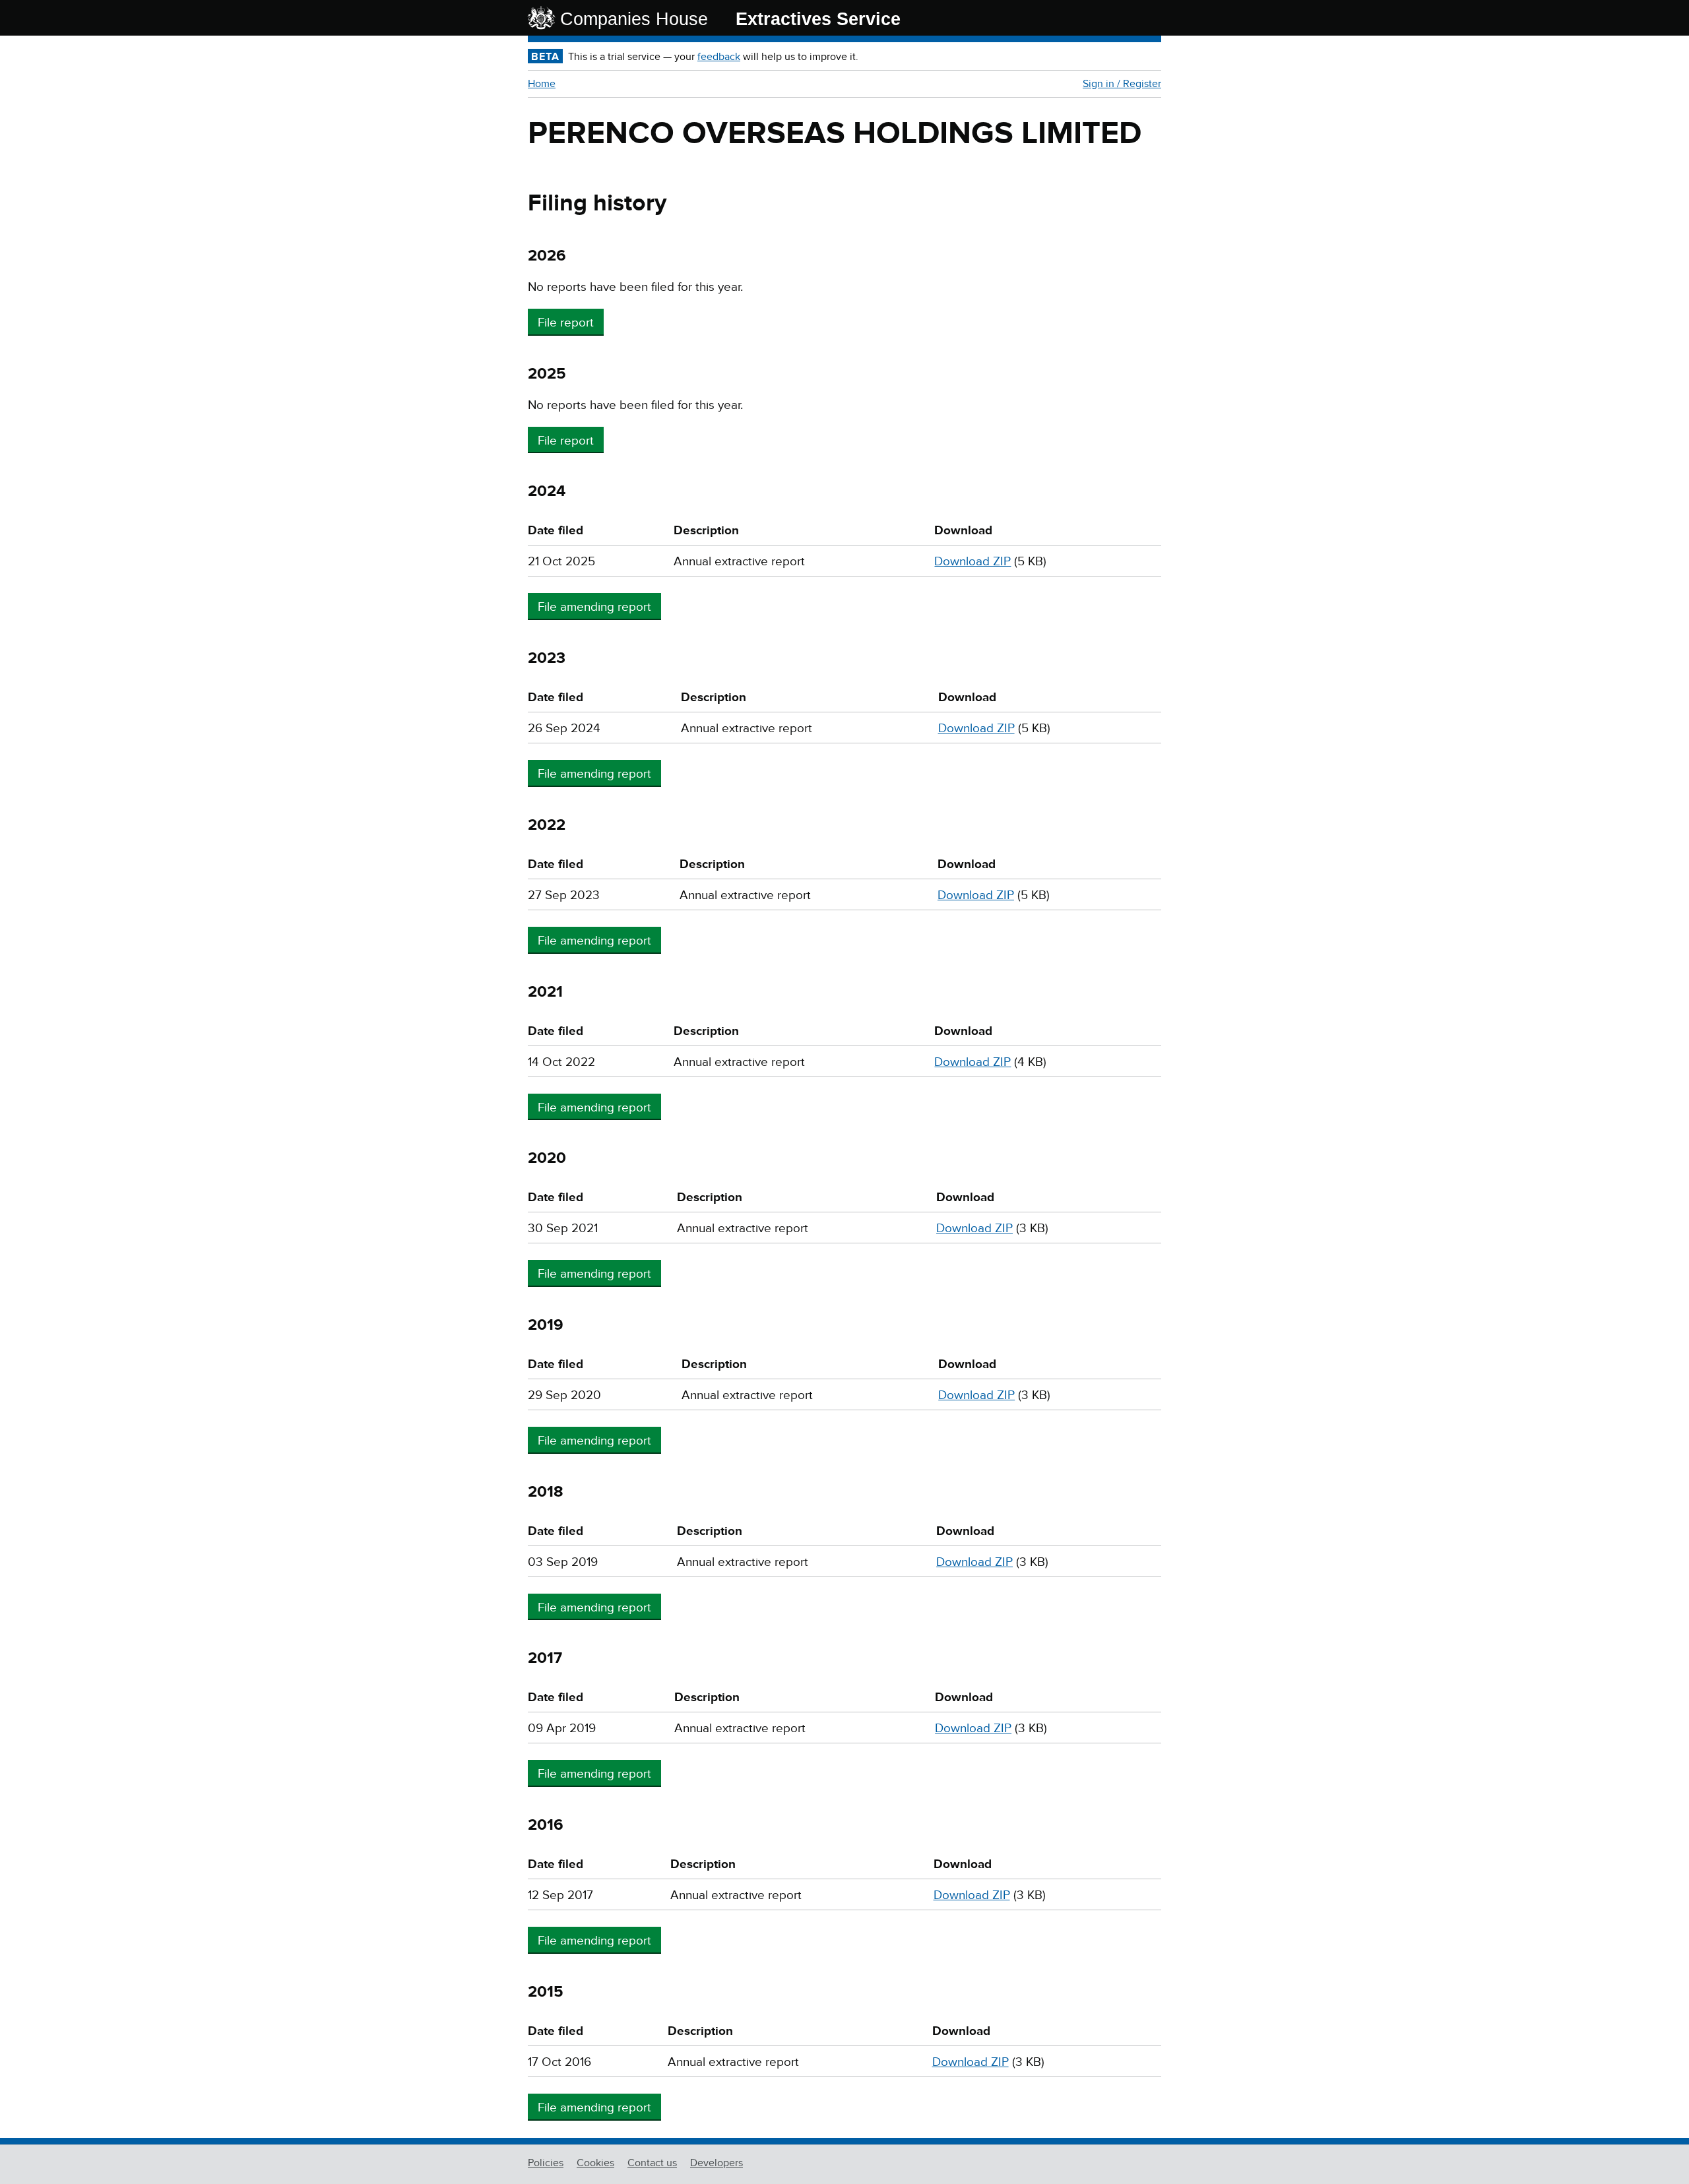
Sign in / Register (1122, 84)
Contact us (652, 2163)
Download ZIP (972, 562)
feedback (719, 57)
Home (542, 84)
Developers (717, 2163)
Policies (546, 2163)
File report (566, 323)
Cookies (595, 2163)
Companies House (634, 19)
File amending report (594, 607)
